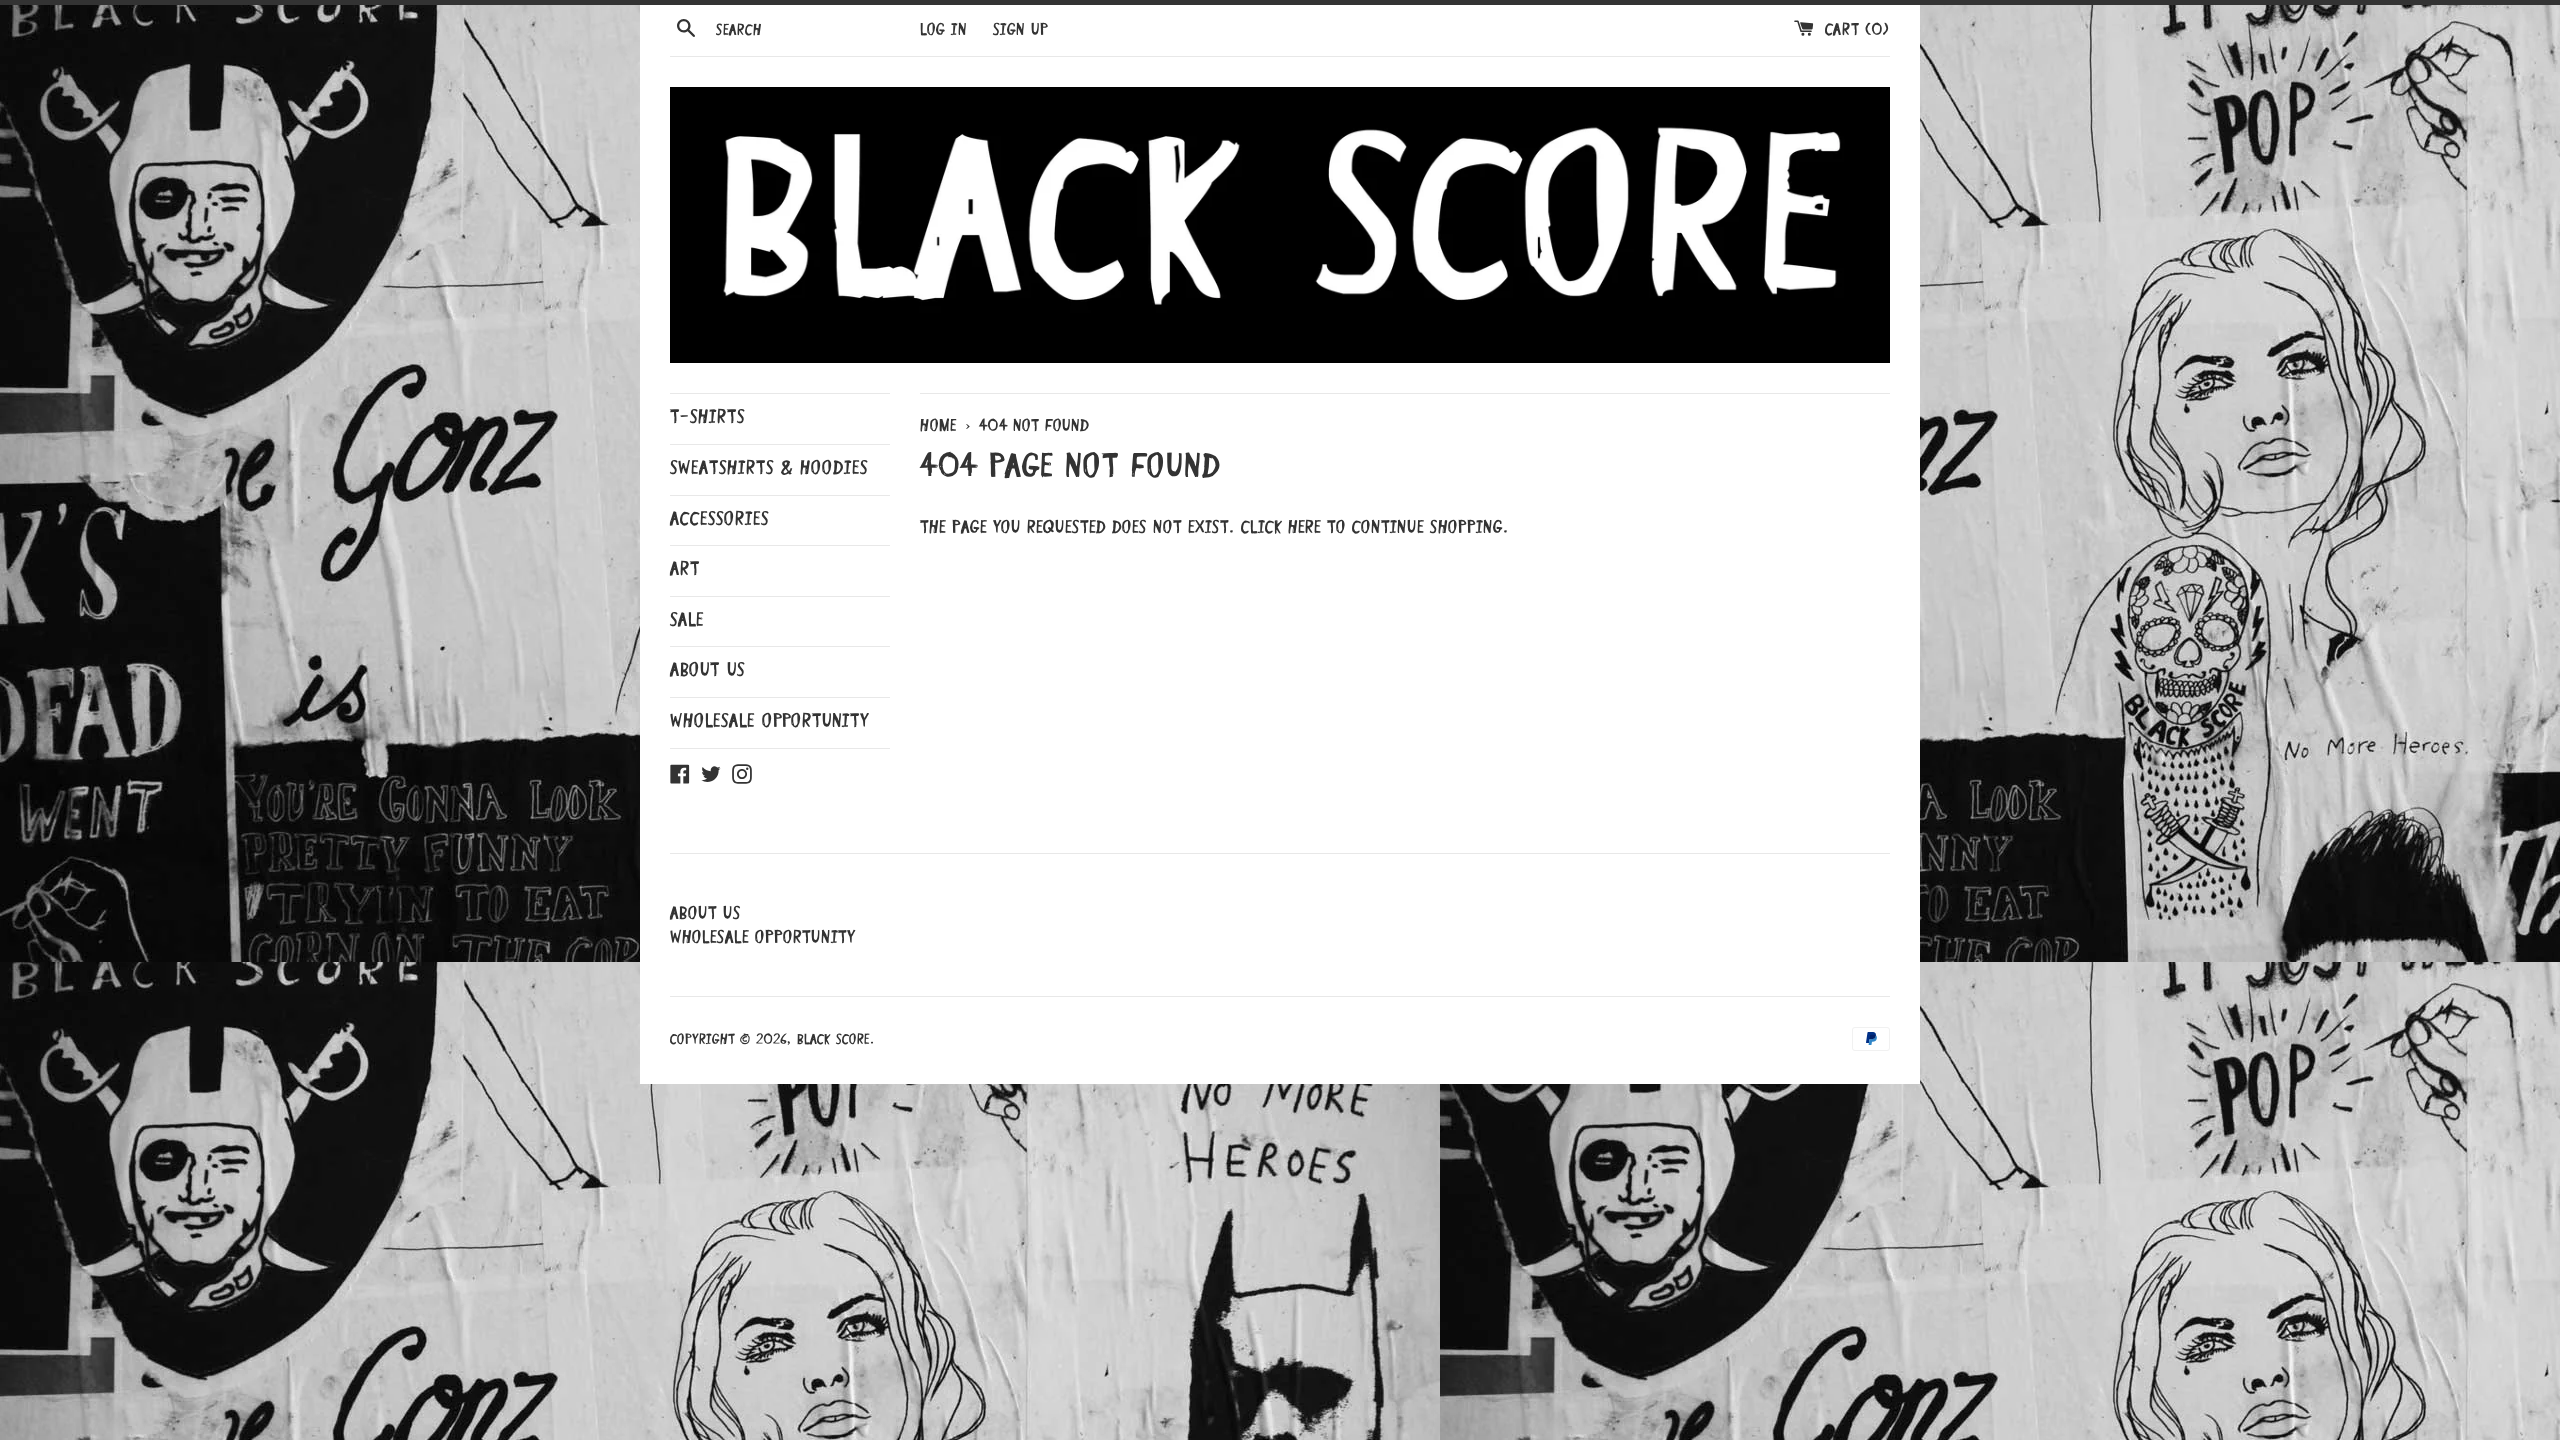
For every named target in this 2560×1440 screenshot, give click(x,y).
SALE (687, 621)
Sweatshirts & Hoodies (769, 469)
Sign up (1020, 31)
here (1304, 528)
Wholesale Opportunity (769, 722)
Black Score (833, 1040)
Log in (943, 31)
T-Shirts (707, 418)
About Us (707, 671)
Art (685, 570)
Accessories (719, 520)
